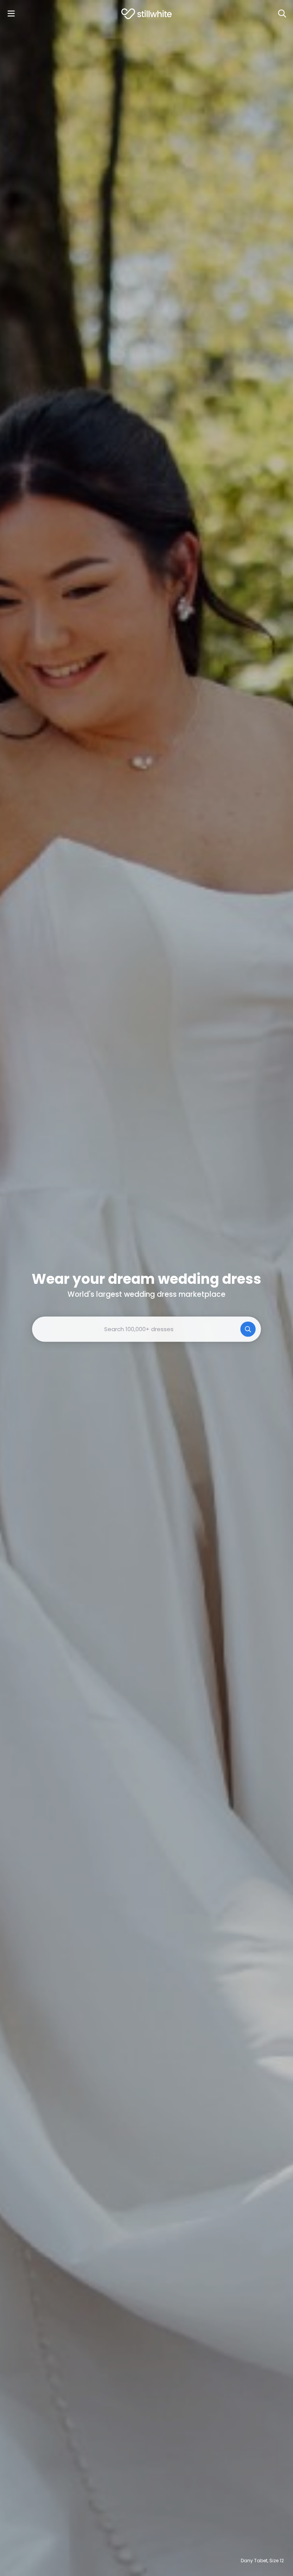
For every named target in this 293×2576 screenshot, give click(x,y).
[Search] (282, 14)
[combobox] (146, 1329)
